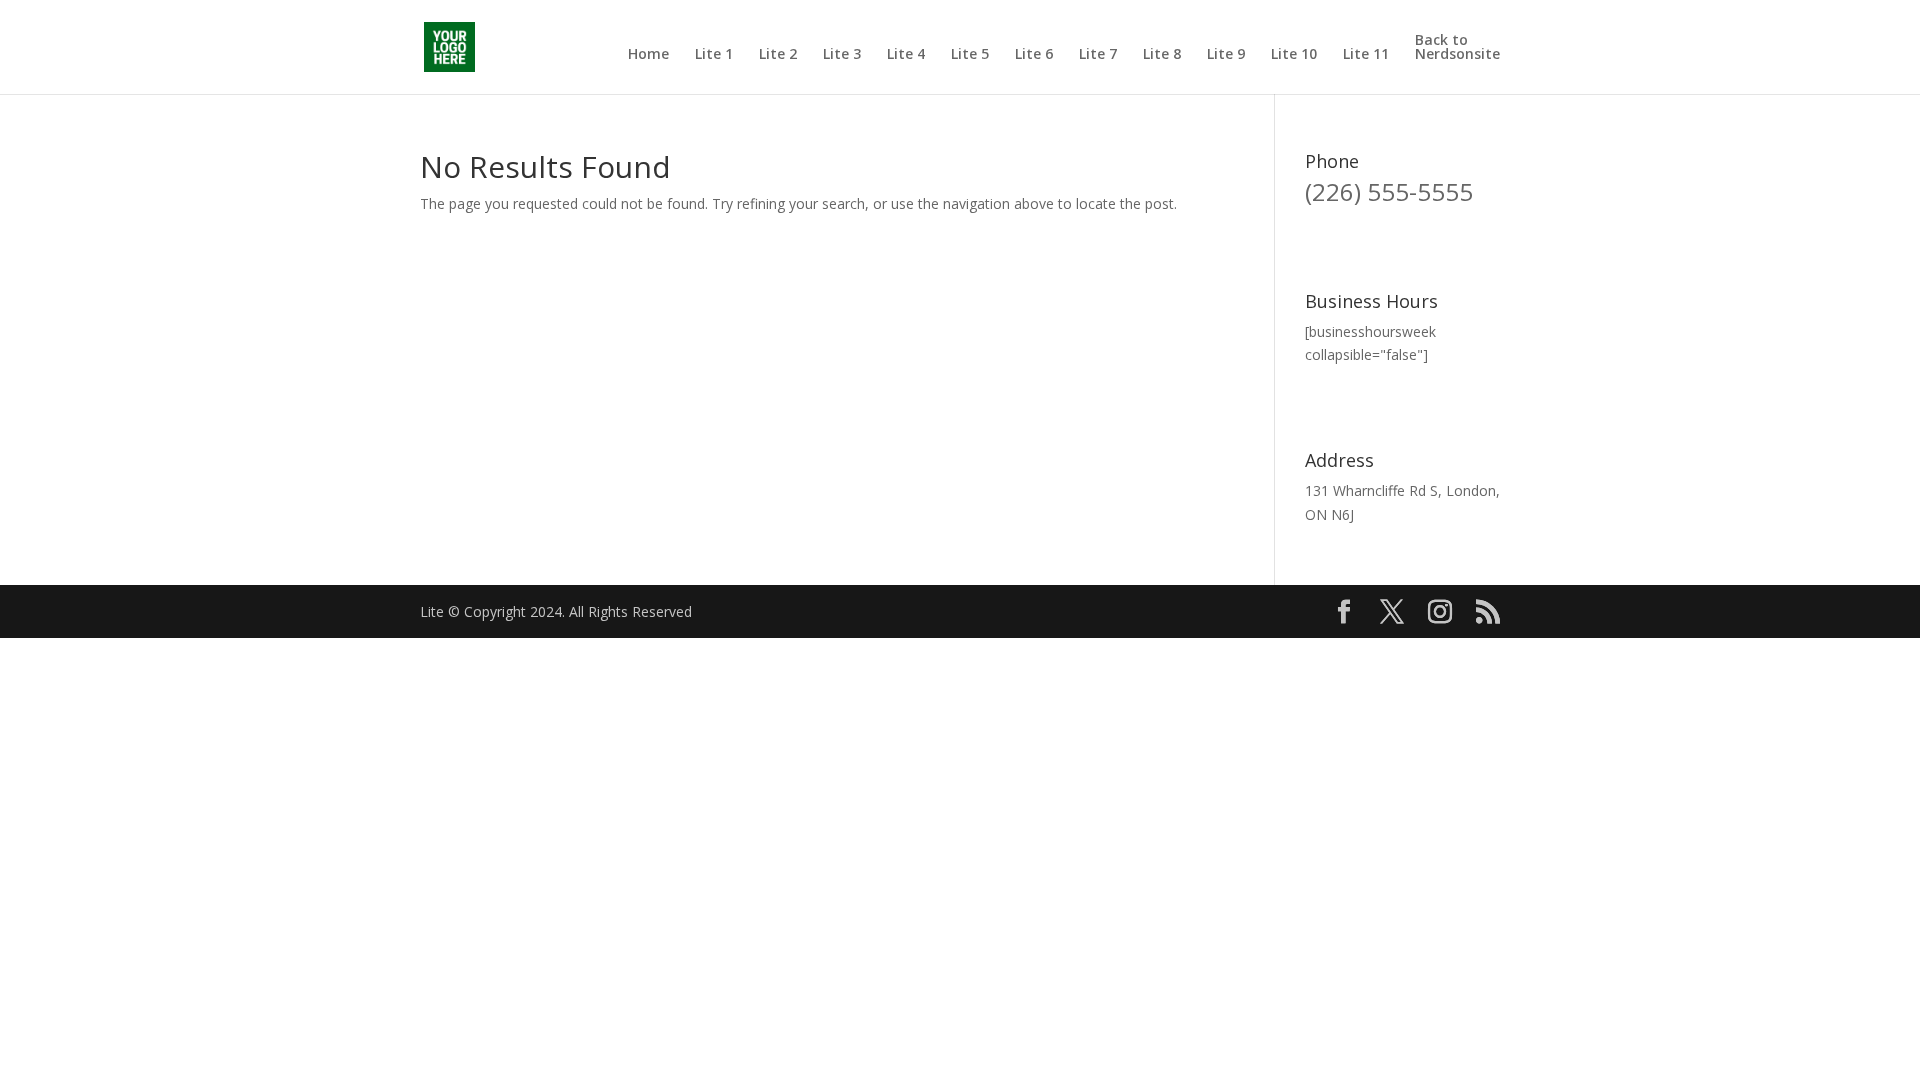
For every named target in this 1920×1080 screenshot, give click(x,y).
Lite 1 (714, 55)
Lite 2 (778, 55)
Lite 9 (1226, 55)
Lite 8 (1162, 55)
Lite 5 (970, 55)
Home (648, 55)
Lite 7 (1098, 55)
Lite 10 (1294, 55)
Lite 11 (1366, 55)
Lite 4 (906, 55)
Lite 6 (1034, 55)
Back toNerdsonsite (1457, 48)
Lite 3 (842, 55)
